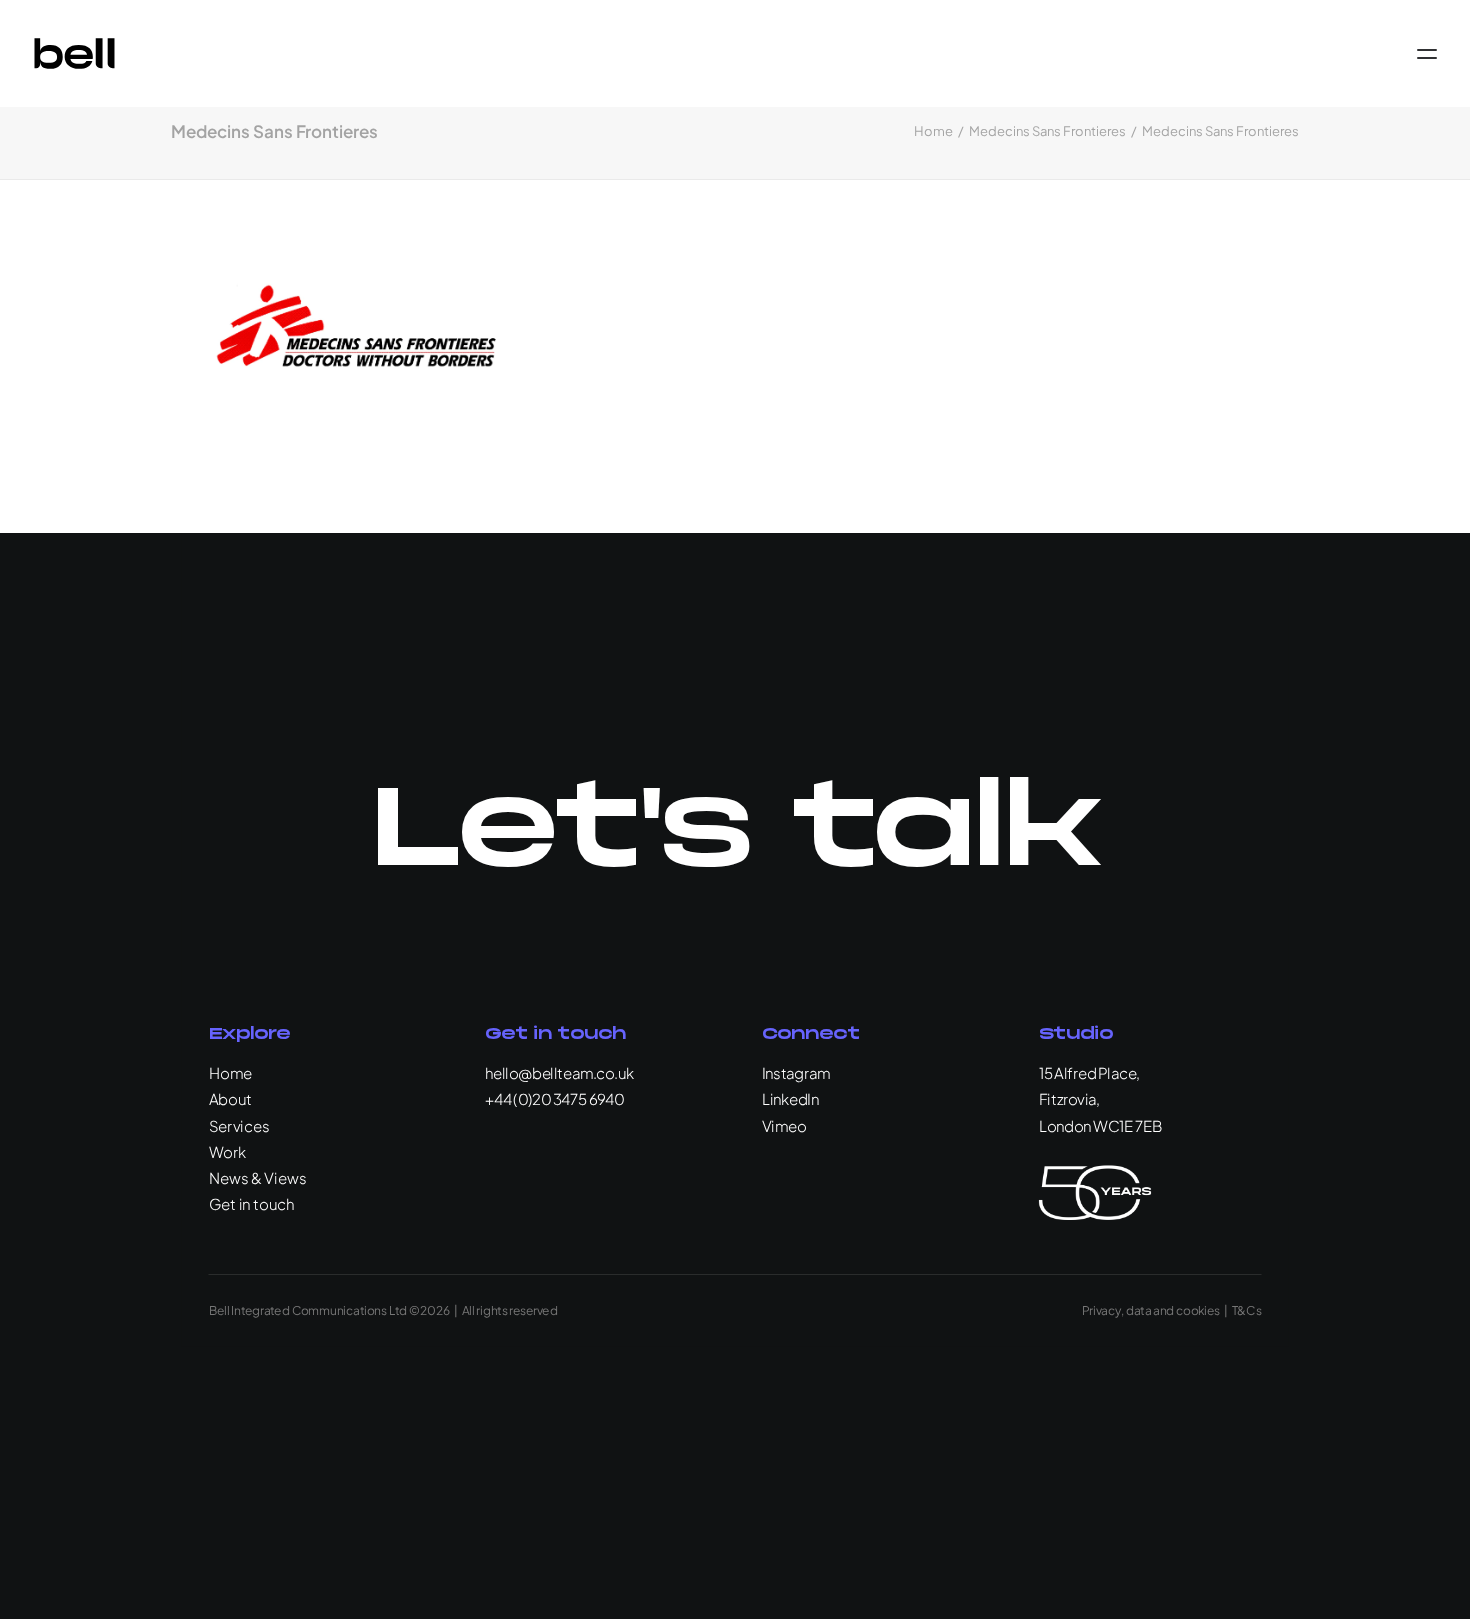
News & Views (258, 1177)
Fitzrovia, (1069, 1098)
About (231, 1098)
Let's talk (735, 831)
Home (933, 131)
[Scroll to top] (1432, 1578)
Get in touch (252, 1203)
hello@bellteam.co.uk (559, 1072)
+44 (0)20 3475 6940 (554, 1098)
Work (228, 1151)
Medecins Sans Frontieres (1047, 131)
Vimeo (784, 1125)
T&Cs (1247, 1310)
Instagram (796, 1072)
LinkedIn (790, 1098)
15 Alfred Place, (1089, 1072)
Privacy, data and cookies (1151, 1310)
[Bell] (74, 53)
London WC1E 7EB (1100, 1125)
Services (239, 1125)
